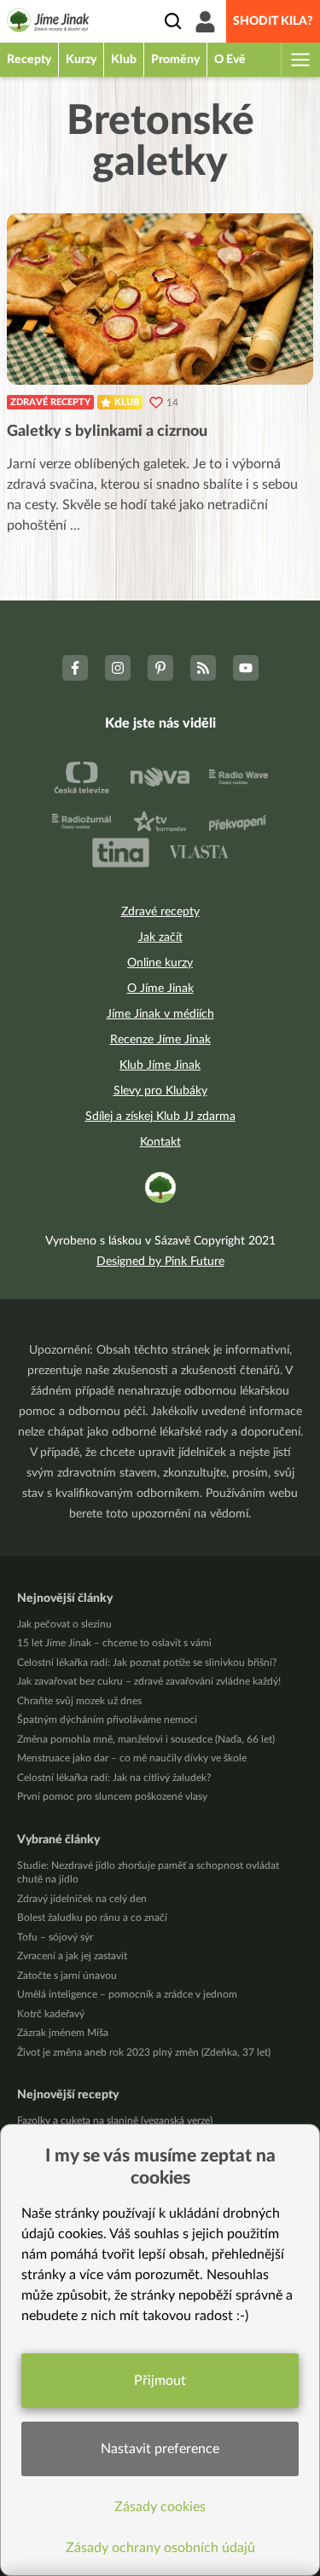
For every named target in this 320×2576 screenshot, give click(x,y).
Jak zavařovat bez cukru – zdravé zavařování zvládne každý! (149, 1681)
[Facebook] (75, 668)
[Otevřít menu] (300, 60)
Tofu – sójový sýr (55, 1937)
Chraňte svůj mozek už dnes (79, 1701)
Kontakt (160, 1142)
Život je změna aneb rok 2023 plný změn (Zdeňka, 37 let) (144, 2052)
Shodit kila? (273, 21)
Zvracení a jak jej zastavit (72, 1956)
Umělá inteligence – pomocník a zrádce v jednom (127, 1994)
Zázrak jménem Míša (63, 2033)
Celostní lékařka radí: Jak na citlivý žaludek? (114, 1778)
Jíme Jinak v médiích (160, 1014)
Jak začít (160, 937)
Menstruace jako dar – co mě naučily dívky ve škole (132, 1758)
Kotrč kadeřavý (51, 2014)
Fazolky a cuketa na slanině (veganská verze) (115, 2121)
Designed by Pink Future (160, 1262)
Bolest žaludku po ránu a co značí (92, 1917)
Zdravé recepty (50, 402)
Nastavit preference (160, 2449)
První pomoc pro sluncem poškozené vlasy (112, 1796)
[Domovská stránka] (48, 23)
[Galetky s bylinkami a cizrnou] (160, 299)
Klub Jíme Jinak (160, 1065)
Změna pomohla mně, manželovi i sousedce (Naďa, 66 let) (146, 1739)
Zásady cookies (160, 2507)
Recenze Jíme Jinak (160, 1040)
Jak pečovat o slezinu (64, 1624)
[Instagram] (118, 668)
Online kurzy (160, 963)
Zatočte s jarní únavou (67, 1976)
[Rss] (203, 668)
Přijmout (160, 2381)
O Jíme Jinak (160, 989)
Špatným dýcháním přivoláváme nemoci (107, 1720)
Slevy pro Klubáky (160, 1091)
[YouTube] (246, 668)
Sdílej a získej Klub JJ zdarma (160, 1117)
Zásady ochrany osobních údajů (160, 2548)
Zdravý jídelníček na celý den (82, 1899)
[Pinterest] (160, 668)
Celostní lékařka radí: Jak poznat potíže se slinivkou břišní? (147, 1662)
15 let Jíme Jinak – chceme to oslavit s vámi (114, 1643)
